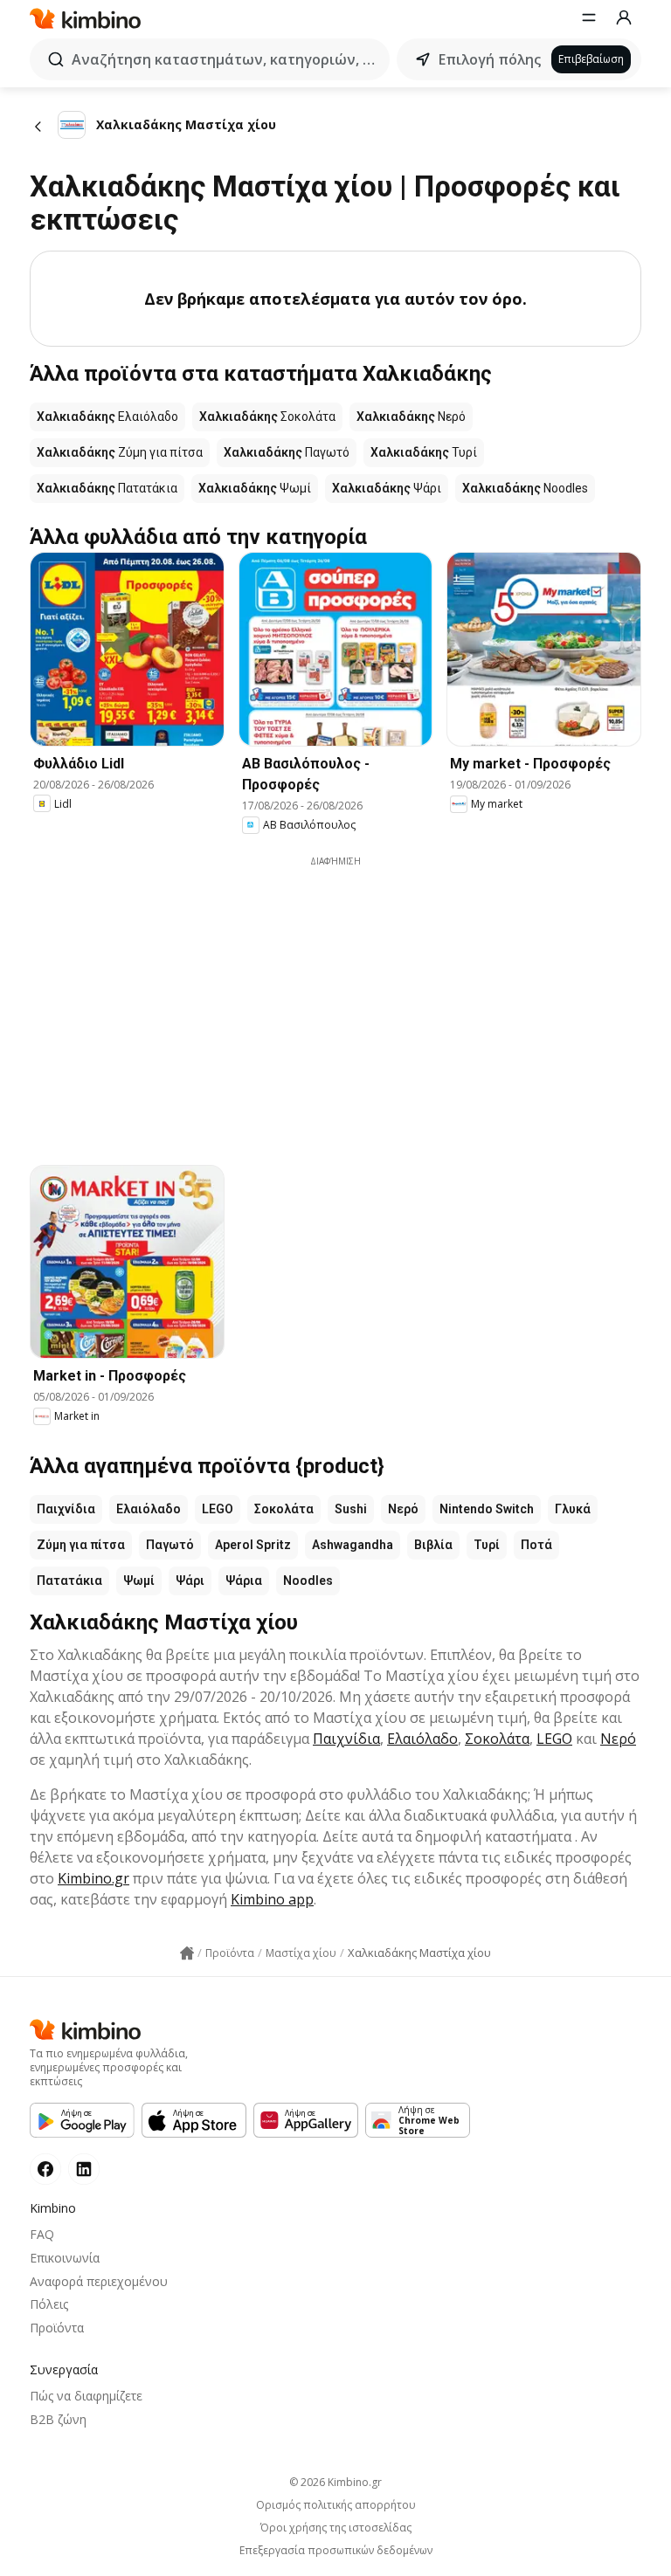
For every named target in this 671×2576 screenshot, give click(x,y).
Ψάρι (190, 1581)
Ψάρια (244, 1581)
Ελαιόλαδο (149, 1509)
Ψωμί (139, 1581)
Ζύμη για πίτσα (81, 1545)
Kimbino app (272, 1899)
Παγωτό (170, 1545)
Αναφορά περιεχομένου (99, 2281)
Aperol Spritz (253, 1545)
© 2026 (335, 2482)
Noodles (308, 1581)
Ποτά (536, 1545)
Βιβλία (433, 1545)
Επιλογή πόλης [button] (490, 59)
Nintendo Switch (487, 1509)
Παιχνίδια (66, 1509)
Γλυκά (573, 1509)
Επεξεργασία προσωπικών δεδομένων (336, 2551)
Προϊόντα (57, 2328)
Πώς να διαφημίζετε (86, 2396)
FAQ (42, 2234)
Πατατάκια (69, 1581)
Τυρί (487, 1545)
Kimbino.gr (93, 1878)
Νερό (403, 1509)
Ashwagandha (353, 1545)
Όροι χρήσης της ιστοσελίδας (336, 2528)
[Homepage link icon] (187, 1953)
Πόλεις (49, 2304)
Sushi (351, 1509)
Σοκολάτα (284, 1509)
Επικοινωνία (65, 2258)
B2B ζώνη (58, 2419)
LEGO (218, 1509)
